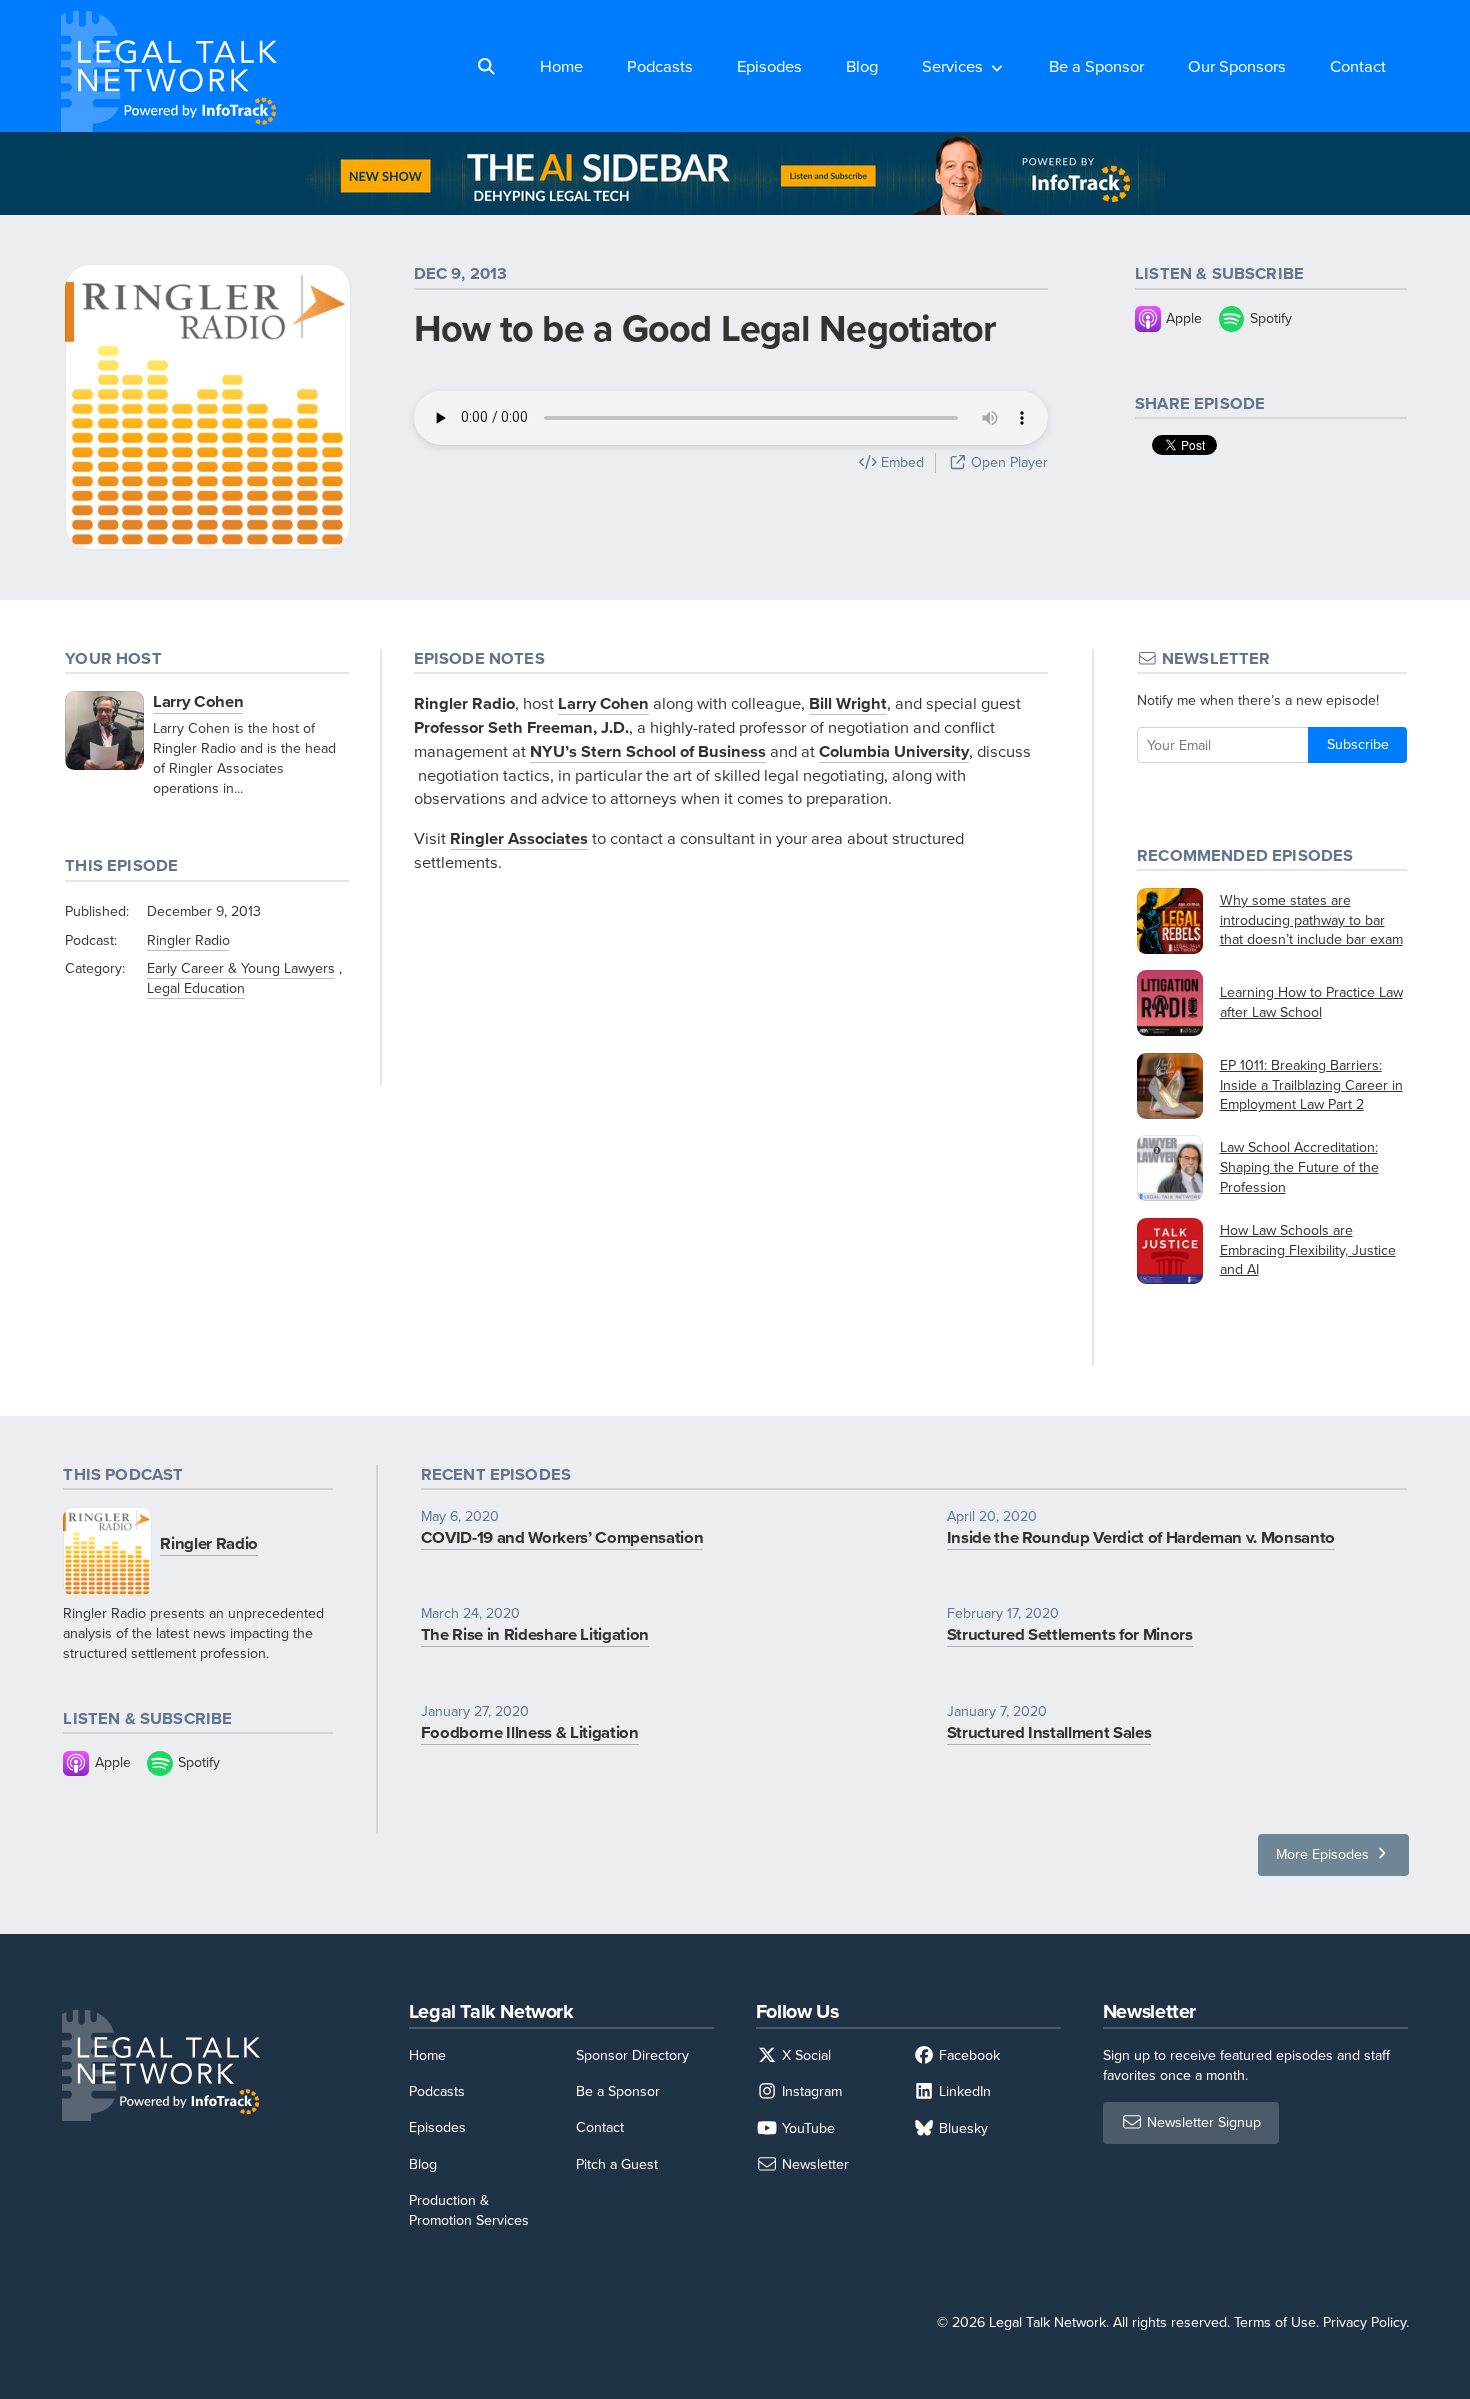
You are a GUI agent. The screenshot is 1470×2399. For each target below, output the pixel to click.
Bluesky (961, 2128)
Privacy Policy (1364, 2322)
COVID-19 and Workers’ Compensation (562, 1537)
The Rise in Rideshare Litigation (535, 1634)
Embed (900, 462)
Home (561, 65)
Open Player (1007, 462)
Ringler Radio (188, 940)
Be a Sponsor (1096, 65)
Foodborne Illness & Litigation (530, 1732)
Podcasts (660, 65)
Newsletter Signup (1202, 2122)
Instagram (810, 2091)
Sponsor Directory (632, 2055)
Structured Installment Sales (1049, 1732)
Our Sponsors (1237, 65)
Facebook (967, 2055)
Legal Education (196, 988)
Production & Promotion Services (469, 2210)
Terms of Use (1275, 2322)
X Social (804, 2055)
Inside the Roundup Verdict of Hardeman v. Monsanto (1141, 1537)
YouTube (806, 2128)
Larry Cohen (198, 701)
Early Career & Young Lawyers (241, 968)
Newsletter (813, 2164)
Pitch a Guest (617, 2164)
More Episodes (1324, 1854)
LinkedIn (963, 2091)
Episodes (769, 65)
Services (952, 65)
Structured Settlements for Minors (1070, 1634)
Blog (862, 65)
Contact (1358, 65)
